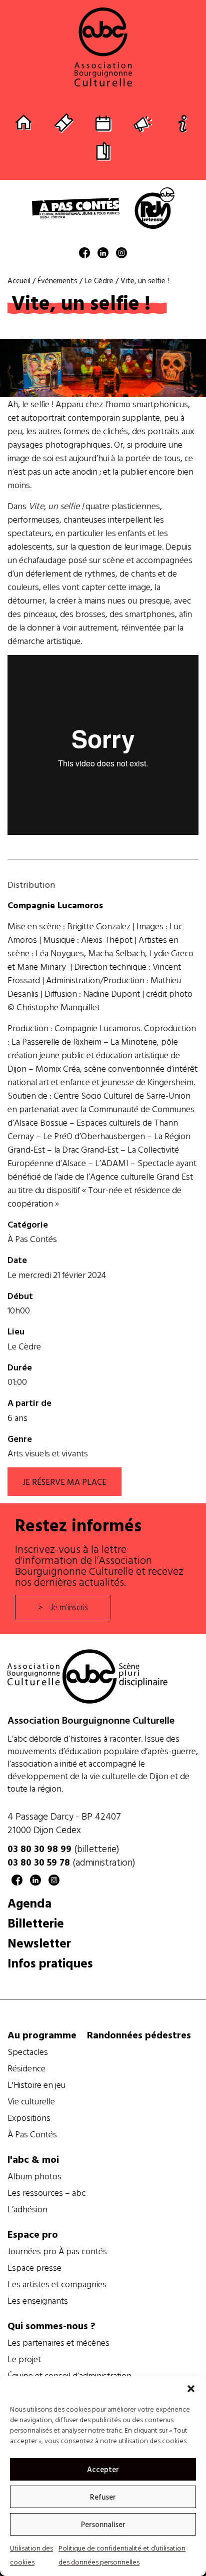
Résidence (26, 2068)
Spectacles (28, 2052)
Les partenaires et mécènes (58, 2343)
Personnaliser (103, 2524)
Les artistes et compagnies (57, 2284)
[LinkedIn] (103, 255)
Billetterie (36, 1923)
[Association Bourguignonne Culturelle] (103, 47)
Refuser (103, 2497)
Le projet (24, 2359)
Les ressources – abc (46, 2193)
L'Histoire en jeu (36, 2085)
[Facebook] (84, 255)
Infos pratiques (50, 1963)
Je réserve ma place (64, 1482)
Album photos (34, 2176)
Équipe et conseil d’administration (69, 2376)
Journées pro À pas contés (57, 2251)
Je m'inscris (69, 1607)
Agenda (29, 1903)
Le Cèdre (24, 1346)
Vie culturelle (31, 2101)
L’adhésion (27, 2209)
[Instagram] (121, 255)
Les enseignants (38, 2301)
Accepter (103, 2469)
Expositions (29, 2118)
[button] (191, 2389)
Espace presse (34, 2268)
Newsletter (39, 1943)
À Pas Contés (32, 1239)
